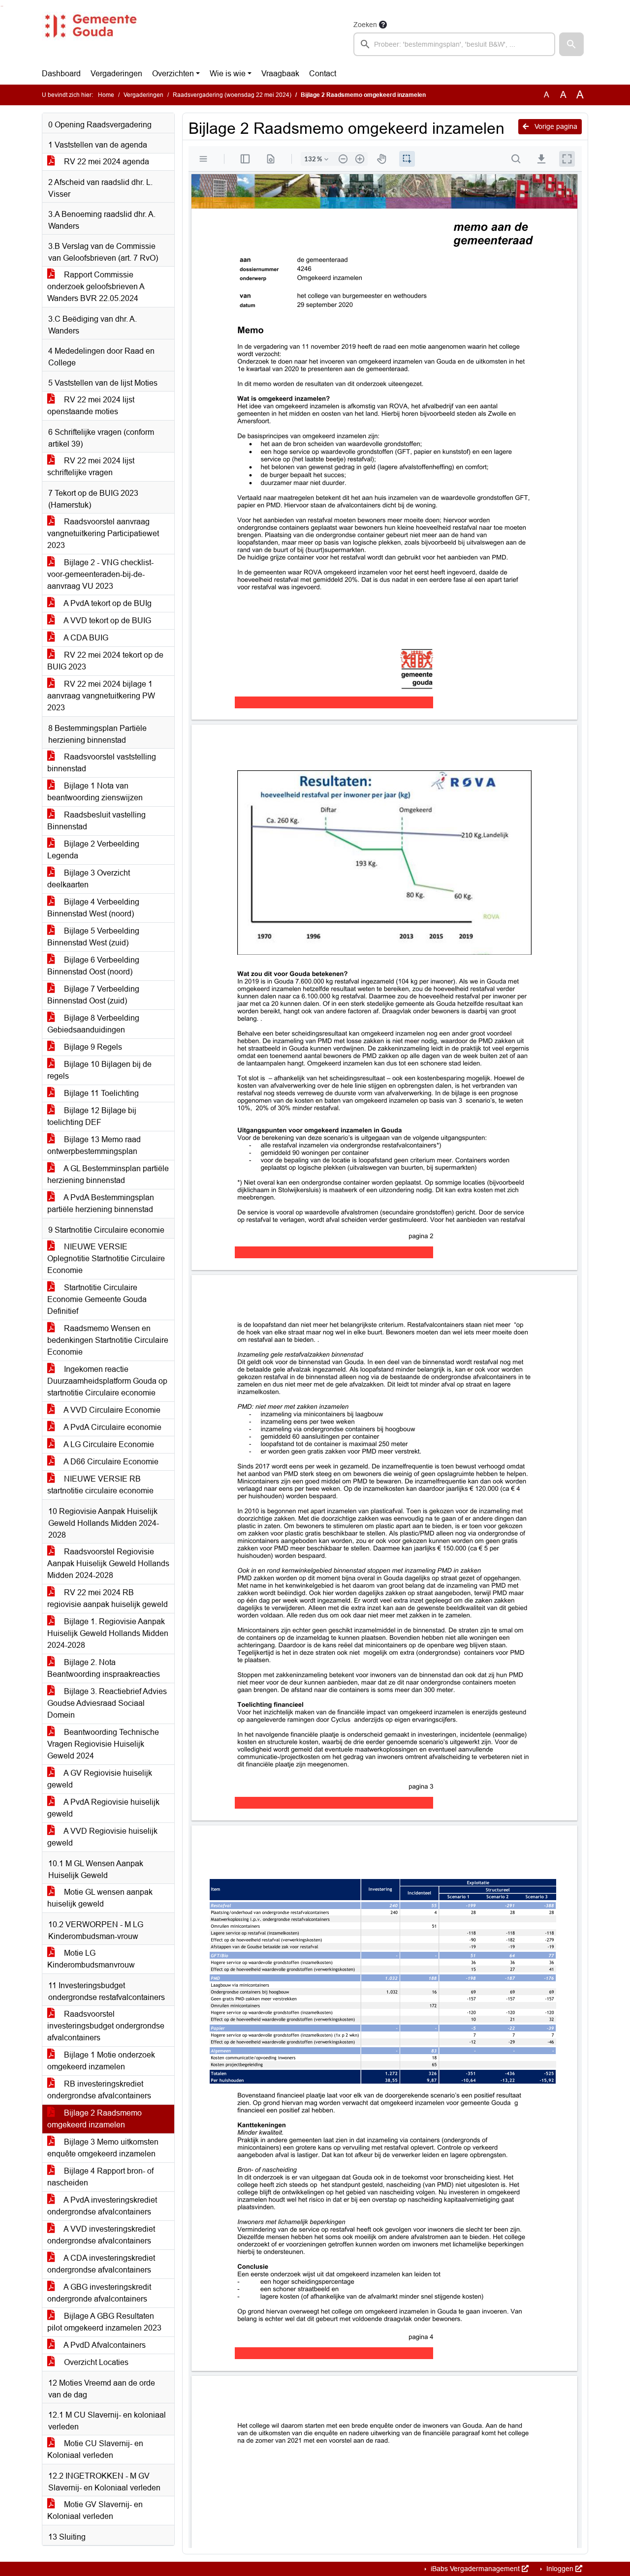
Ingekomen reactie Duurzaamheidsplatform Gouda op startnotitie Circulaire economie (107, 1381)
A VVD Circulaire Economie (111, 1410)
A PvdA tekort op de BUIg (107, 603)
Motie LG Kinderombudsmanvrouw (91, 1959)
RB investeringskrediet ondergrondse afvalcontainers (99, 2090)
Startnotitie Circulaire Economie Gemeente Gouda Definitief (97, 1299)
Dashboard (61, 74)
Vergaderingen (116, 74)
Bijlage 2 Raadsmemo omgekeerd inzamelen (94, 2119)
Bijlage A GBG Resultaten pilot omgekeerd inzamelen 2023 (104, 2322)
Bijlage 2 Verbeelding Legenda (93, 850)
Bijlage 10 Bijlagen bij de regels (99, 1070)
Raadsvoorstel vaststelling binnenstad (102, 763)
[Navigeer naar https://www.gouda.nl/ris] (90, 37)
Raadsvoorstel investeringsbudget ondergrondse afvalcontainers (106, 2026)
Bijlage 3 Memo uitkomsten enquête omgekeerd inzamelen (103, 2148)
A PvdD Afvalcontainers (104, 2345)
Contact (323, 74)
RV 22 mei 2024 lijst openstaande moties (91, 406)
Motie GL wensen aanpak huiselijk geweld (100, 1898)
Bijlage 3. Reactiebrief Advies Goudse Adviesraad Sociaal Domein (107, 1703)
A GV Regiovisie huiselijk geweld (100, 1779)
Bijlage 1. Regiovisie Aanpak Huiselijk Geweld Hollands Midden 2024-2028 (108, 1633)
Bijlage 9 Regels (92, 1047)
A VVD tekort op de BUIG (107, 621)
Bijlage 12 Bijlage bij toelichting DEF (92, 1116)
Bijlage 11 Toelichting (100, 1093)
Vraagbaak (280, 74)
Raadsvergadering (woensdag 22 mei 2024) (232, 95)
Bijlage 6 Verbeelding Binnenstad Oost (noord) (93, 966)
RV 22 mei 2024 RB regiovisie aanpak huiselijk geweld (108, 1598)
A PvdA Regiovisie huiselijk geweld (103, 1808)
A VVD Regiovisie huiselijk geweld (102, 1837)
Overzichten (173, 74)
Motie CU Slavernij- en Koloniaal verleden (95, 2449)
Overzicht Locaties (95, 2362)
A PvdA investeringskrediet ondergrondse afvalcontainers (102, 2206)
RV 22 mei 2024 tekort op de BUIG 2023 (105, 661)
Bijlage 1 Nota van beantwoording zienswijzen (95, 792)
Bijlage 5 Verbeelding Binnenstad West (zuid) (93, 937)
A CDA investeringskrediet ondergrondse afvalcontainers (101, 2264)
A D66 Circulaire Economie (110, 1462)
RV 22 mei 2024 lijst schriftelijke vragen (91, 467)
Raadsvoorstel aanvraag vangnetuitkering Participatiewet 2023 (103, 533)
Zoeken (365, 25)
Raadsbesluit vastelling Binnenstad (96, 821)
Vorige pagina (555, 126)
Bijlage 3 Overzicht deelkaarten (89, 879)
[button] (571, 44)
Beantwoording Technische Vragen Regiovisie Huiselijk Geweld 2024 (103, 1744)
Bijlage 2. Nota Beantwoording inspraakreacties (104, 1668)
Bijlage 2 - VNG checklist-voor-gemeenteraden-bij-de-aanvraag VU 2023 (100, 574)
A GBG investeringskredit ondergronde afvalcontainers (99, 2293)
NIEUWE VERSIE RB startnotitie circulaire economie (100, 1485)
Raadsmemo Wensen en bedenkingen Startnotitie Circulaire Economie (108, 1340)
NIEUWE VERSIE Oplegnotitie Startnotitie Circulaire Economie (106, 1258)
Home (106, 95)
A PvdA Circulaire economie (112, 1427)
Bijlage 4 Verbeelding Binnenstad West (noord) (93, 908)
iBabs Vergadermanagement (475, 2569)
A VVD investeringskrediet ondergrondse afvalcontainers (101, 2235)
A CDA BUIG (85, 638)
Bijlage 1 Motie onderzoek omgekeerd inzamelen (101, 2061)
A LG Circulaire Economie (108, 1444)
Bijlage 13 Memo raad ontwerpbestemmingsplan (94, 1145)
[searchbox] (454, 44)
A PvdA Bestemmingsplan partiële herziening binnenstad (101, 1203)
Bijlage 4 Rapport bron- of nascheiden (100, 2177)
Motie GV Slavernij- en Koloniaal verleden (95, 2510)
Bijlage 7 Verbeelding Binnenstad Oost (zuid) (93, 995)
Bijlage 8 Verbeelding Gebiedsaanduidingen (93, 1024)
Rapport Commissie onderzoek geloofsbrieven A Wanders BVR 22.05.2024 (96, 287)
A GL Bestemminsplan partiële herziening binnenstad (108, 1174)
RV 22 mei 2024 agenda (106, 162)
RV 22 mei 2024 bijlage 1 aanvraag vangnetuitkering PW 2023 (101, 696)
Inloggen (560, 2569)
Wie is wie (228, 74)
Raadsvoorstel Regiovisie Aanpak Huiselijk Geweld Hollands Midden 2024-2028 (108, 1563)
